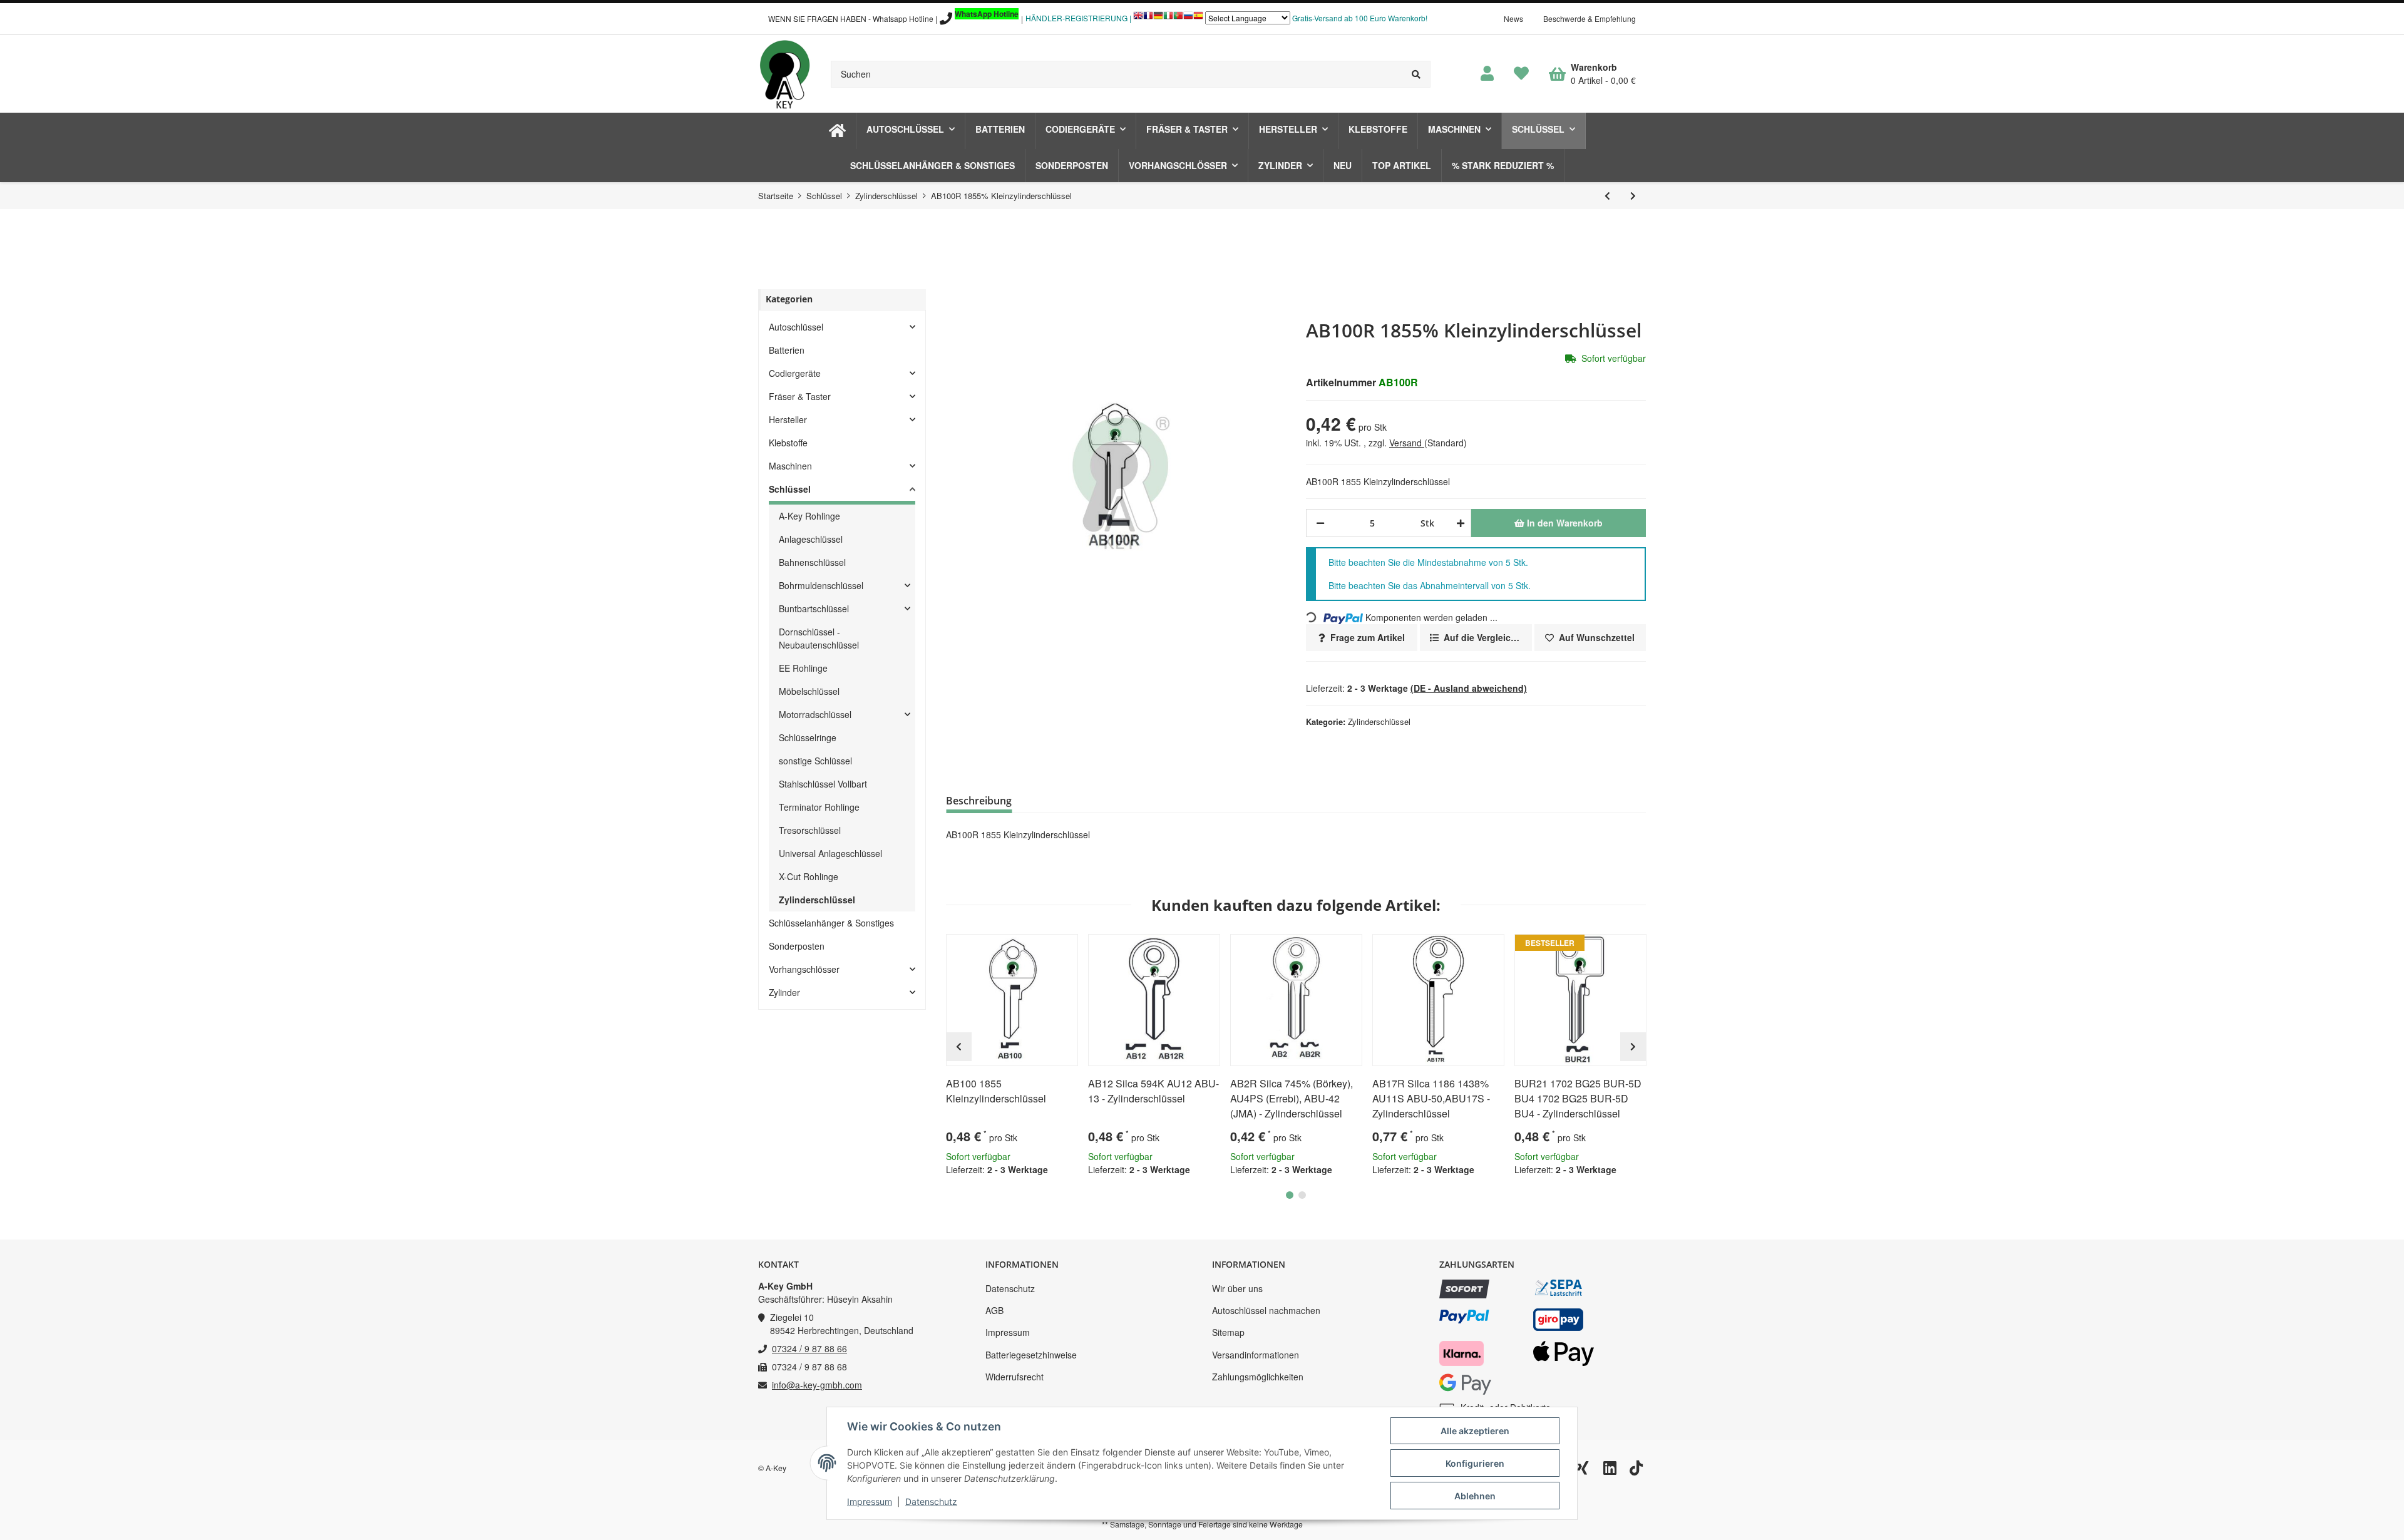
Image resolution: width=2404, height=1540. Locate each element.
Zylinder (784, 992)
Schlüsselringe (808, 737)
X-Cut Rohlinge (809, 876)
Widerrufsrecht (1015, 1377)
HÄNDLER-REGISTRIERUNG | (1078, 18)
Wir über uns (1237, 1288)
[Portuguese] (1178, 18)
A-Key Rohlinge (809, 516)
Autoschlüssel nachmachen (1266, 1310)
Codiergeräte (795, 373)
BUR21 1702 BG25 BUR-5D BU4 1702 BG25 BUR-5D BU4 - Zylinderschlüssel (1578, 1098)
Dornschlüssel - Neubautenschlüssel (819, 638)
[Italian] (1168, 18)
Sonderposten (797, 946)
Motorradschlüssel (815, 714)
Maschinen (790, 466)
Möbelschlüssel (809, 691)
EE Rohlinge (803, 668)
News (1513, 18)
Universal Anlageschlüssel (830, 853)
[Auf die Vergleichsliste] (1033, 949)
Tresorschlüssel (810, 830)
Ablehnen (1475, 1496)
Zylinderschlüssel (1379, 721)
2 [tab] (1302, 1195)
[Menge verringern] (1320, 523)
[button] (1487, 74)
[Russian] (1188, 18)
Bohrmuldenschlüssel (821, 585)
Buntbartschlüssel (814, 608)
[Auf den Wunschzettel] (1063, 949)
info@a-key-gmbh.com (817, 1385)
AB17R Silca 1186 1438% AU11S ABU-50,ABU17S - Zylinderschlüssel (1431, 1098)
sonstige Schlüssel (815, 761)
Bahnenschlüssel (812, 562)
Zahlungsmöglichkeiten (1258, 1377)
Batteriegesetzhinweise (1031, 1355)
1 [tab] (1290, 1195)
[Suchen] (1416, 74)
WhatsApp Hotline (987, 14)
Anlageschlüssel (811, 539)
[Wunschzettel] (1521, 74)
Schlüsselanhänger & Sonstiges (831, 923)
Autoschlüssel (796, 327)
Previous (959, 1047)
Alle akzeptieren (1475, 1431)
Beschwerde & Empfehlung (1590, 18)
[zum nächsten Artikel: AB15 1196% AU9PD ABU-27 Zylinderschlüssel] (1633, 196)
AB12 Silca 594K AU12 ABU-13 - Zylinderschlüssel (1153, 1091)
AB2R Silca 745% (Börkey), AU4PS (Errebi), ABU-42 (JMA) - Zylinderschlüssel (1292, 1098)
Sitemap (1228, 1332)
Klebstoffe (788, 443)
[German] (1158, 18)
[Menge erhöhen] (1458, 523)
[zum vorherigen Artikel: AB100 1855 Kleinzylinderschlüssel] (1607, 196)
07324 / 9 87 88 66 (809, 1348)
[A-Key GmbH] (784, 74)
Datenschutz (1010, 1288)
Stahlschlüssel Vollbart (823, 784)
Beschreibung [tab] (979, 801)
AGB (994, 1310)
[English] (1138, 18)
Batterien (787, 350)
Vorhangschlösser (804, 969)
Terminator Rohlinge (819, 807)
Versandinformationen (1256, 1355)
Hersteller (788, 419)
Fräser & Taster (800, 396)
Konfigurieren (1475, 1463)
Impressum (1008, 1332)
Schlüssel (790, 489)
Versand (1407, 443)
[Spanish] (1198, 18)
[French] (1148, 18)
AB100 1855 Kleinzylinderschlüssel (996, 1091)
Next (1633, 1047)
